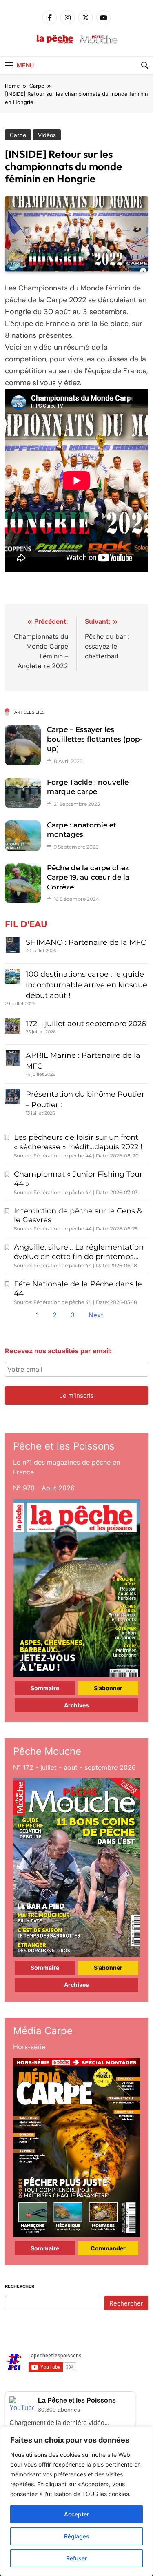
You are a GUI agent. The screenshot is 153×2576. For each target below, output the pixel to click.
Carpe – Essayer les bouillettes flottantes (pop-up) (95, 739)
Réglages (77, 2536)
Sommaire (45, 1688)
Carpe (18, 135)
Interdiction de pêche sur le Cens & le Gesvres (78, 1216)
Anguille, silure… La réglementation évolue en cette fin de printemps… (79, 1252)
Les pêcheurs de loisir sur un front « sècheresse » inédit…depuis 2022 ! (78, 1142)
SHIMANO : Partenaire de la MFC (86, 942)
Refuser (76, 2558)
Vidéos (47, 135)
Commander (108, 2248)
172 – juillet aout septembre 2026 (86, 1024)
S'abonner (108, 1688)
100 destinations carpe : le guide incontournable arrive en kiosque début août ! (86, 985)
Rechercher (20, 2286)
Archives (76, 1705)
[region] (76, 2501)
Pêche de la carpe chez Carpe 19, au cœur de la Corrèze (88, 877)
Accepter (76, 2514)
